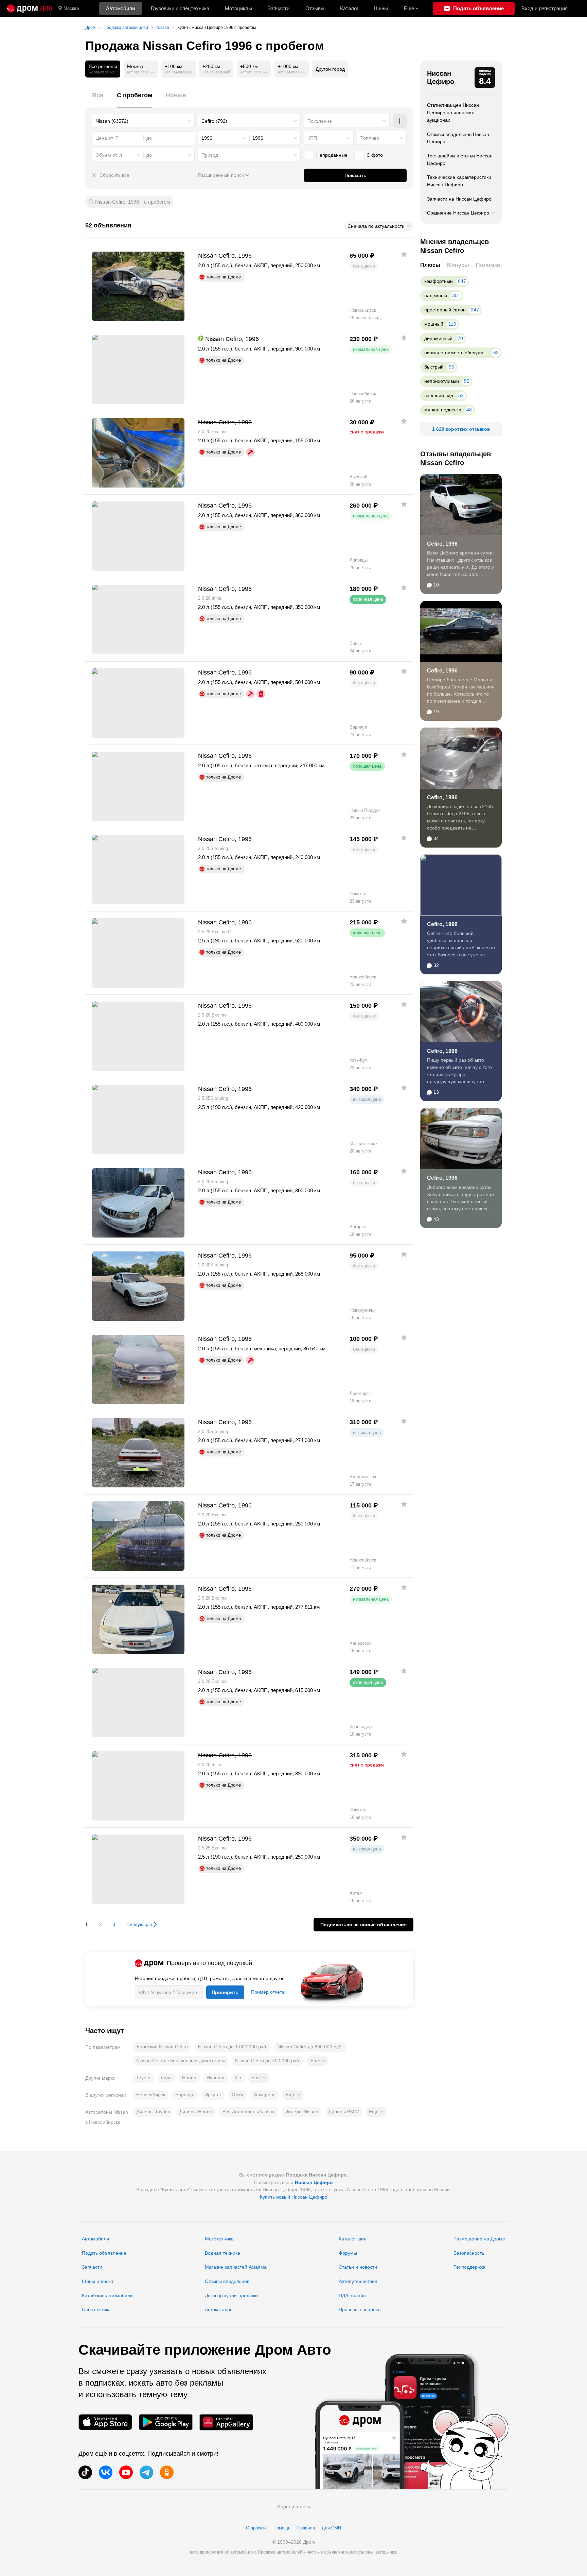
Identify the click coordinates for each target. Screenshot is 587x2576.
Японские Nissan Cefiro (162, 2047)
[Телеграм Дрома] (146, 2472)
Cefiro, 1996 (442, 544)
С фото (375, 155)
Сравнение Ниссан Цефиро (458, 213)
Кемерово (264, 2095)
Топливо (370, 138)
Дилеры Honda (196, 2112)
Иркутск (213, 2095)
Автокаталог (218, 2309)
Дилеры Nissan (302, 2112)
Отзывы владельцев (227, 2281)
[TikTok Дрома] (85, 2472)
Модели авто (291, 2507)
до (149, 155)
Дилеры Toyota (153, 2112)
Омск (237, 2095)
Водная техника (223, 2253)
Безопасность (469, 2253)
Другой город (330, 69)
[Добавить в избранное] (404, 254)
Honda (189, 2078)
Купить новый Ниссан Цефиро (294, 2197)
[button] (318, 2061)
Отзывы (315, 8)
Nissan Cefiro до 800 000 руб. (310, 2047)
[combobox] (143, 121)
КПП (312, 138)
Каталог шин (353, 2239)
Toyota (143, 2078)
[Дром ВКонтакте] (106, 2472)
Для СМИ (331, 2528)
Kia (238, 2078)
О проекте (256, 2528)
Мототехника (219, 2239)
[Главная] (29, 8)
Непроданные (332, 155)
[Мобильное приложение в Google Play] (166, 2422)
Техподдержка (469, 2267)
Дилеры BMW (344, 2112)
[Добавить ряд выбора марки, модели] (400, 121)
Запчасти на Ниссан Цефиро (459, 199)
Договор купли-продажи (231, 2296)
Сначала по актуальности (376, 226)
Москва (71, 8)
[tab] (98, 99)
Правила (306, 2528)
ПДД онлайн (352, 2296)
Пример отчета (268, 1992)
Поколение (320, 121)
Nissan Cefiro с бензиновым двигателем (181, 2061)
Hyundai (215, 2078)
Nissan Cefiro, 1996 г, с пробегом (132, 202)
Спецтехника (96, 2309)
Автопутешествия (358, 2281)
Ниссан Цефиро (441, 78)
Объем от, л (109, 155)
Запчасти (279, 8)
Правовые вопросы (360, 2309)
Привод (210, 155)
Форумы (348, 2253)
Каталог (349, 8)
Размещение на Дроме (479, 2239)
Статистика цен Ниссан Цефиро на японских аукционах (453, 112)
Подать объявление (104, 2253)
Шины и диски (97, 2281)
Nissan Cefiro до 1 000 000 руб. (233, 2047)
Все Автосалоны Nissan (249, 2112)
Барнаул (185, 2095)
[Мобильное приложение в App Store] (105, 2422)
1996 (207, 138)
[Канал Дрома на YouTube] (126, 2472)
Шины (381, 8)
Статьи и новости (358, 2267)
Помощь (282, 2528)
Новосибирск (151, 2095)
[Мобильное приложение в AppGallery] (226, 2422)
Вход (545, 8)
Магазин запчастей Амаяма (236, 2267)
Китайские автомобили (107, 2296)
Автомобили (120, 8)
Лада (166, 2078)
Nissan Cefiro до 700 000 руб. (268, 2061)
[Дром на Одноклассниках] (167, 2472)
